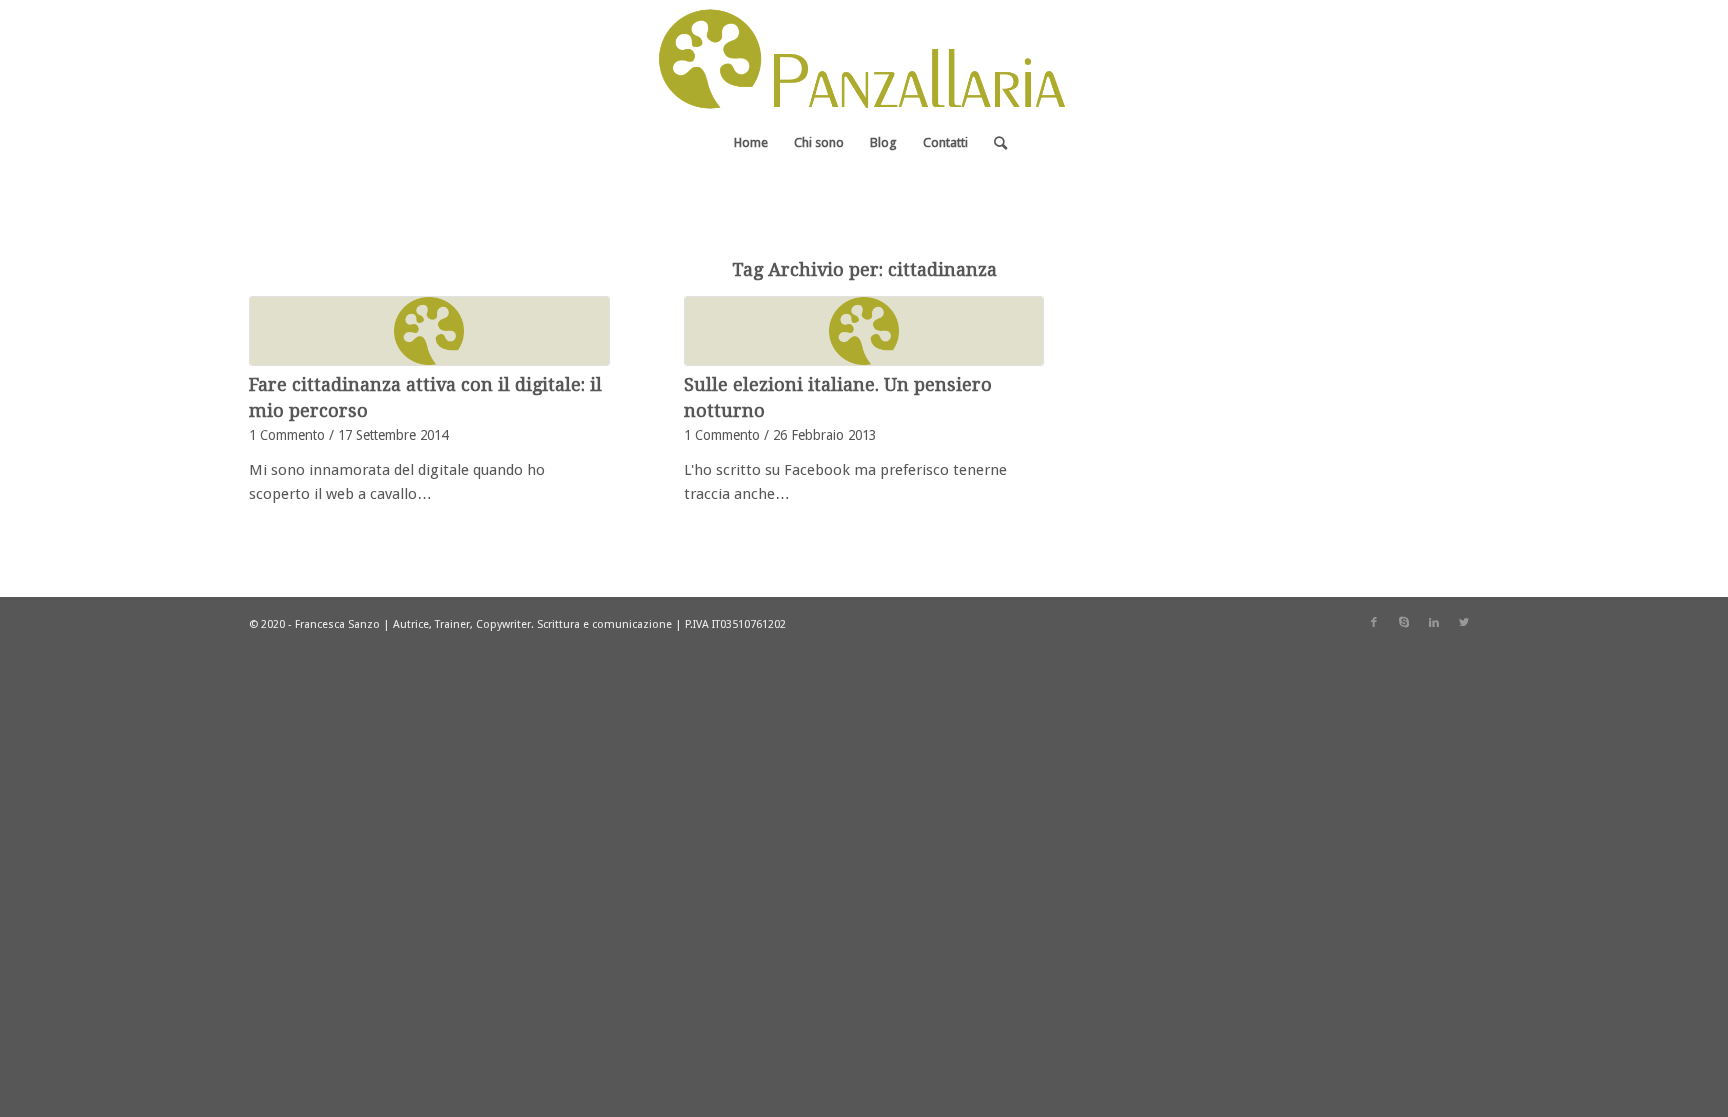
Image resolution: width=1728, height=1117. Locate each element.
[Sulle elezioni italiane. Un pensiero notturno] (864, 331)
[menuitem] (751, 143)
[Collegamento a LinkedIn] (1434, 623)
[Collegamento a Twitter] (1464, 623)
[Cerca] (994, 143)
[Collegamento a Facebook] (1374, 623)
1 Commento (287, 435)
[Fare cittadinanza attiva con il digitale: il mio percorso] (429, 331)
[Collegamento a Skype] (1404, 623)
